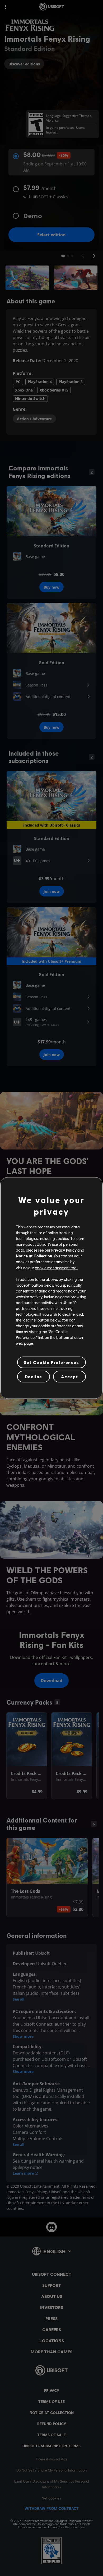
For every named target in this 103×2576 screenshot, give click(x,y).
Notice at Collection (34, 1256)
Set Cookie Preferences (51, 1362)
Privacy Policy (64, 1250)
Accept (70, 1377)
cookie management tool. (57, 1267)
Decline (34, 1377)
